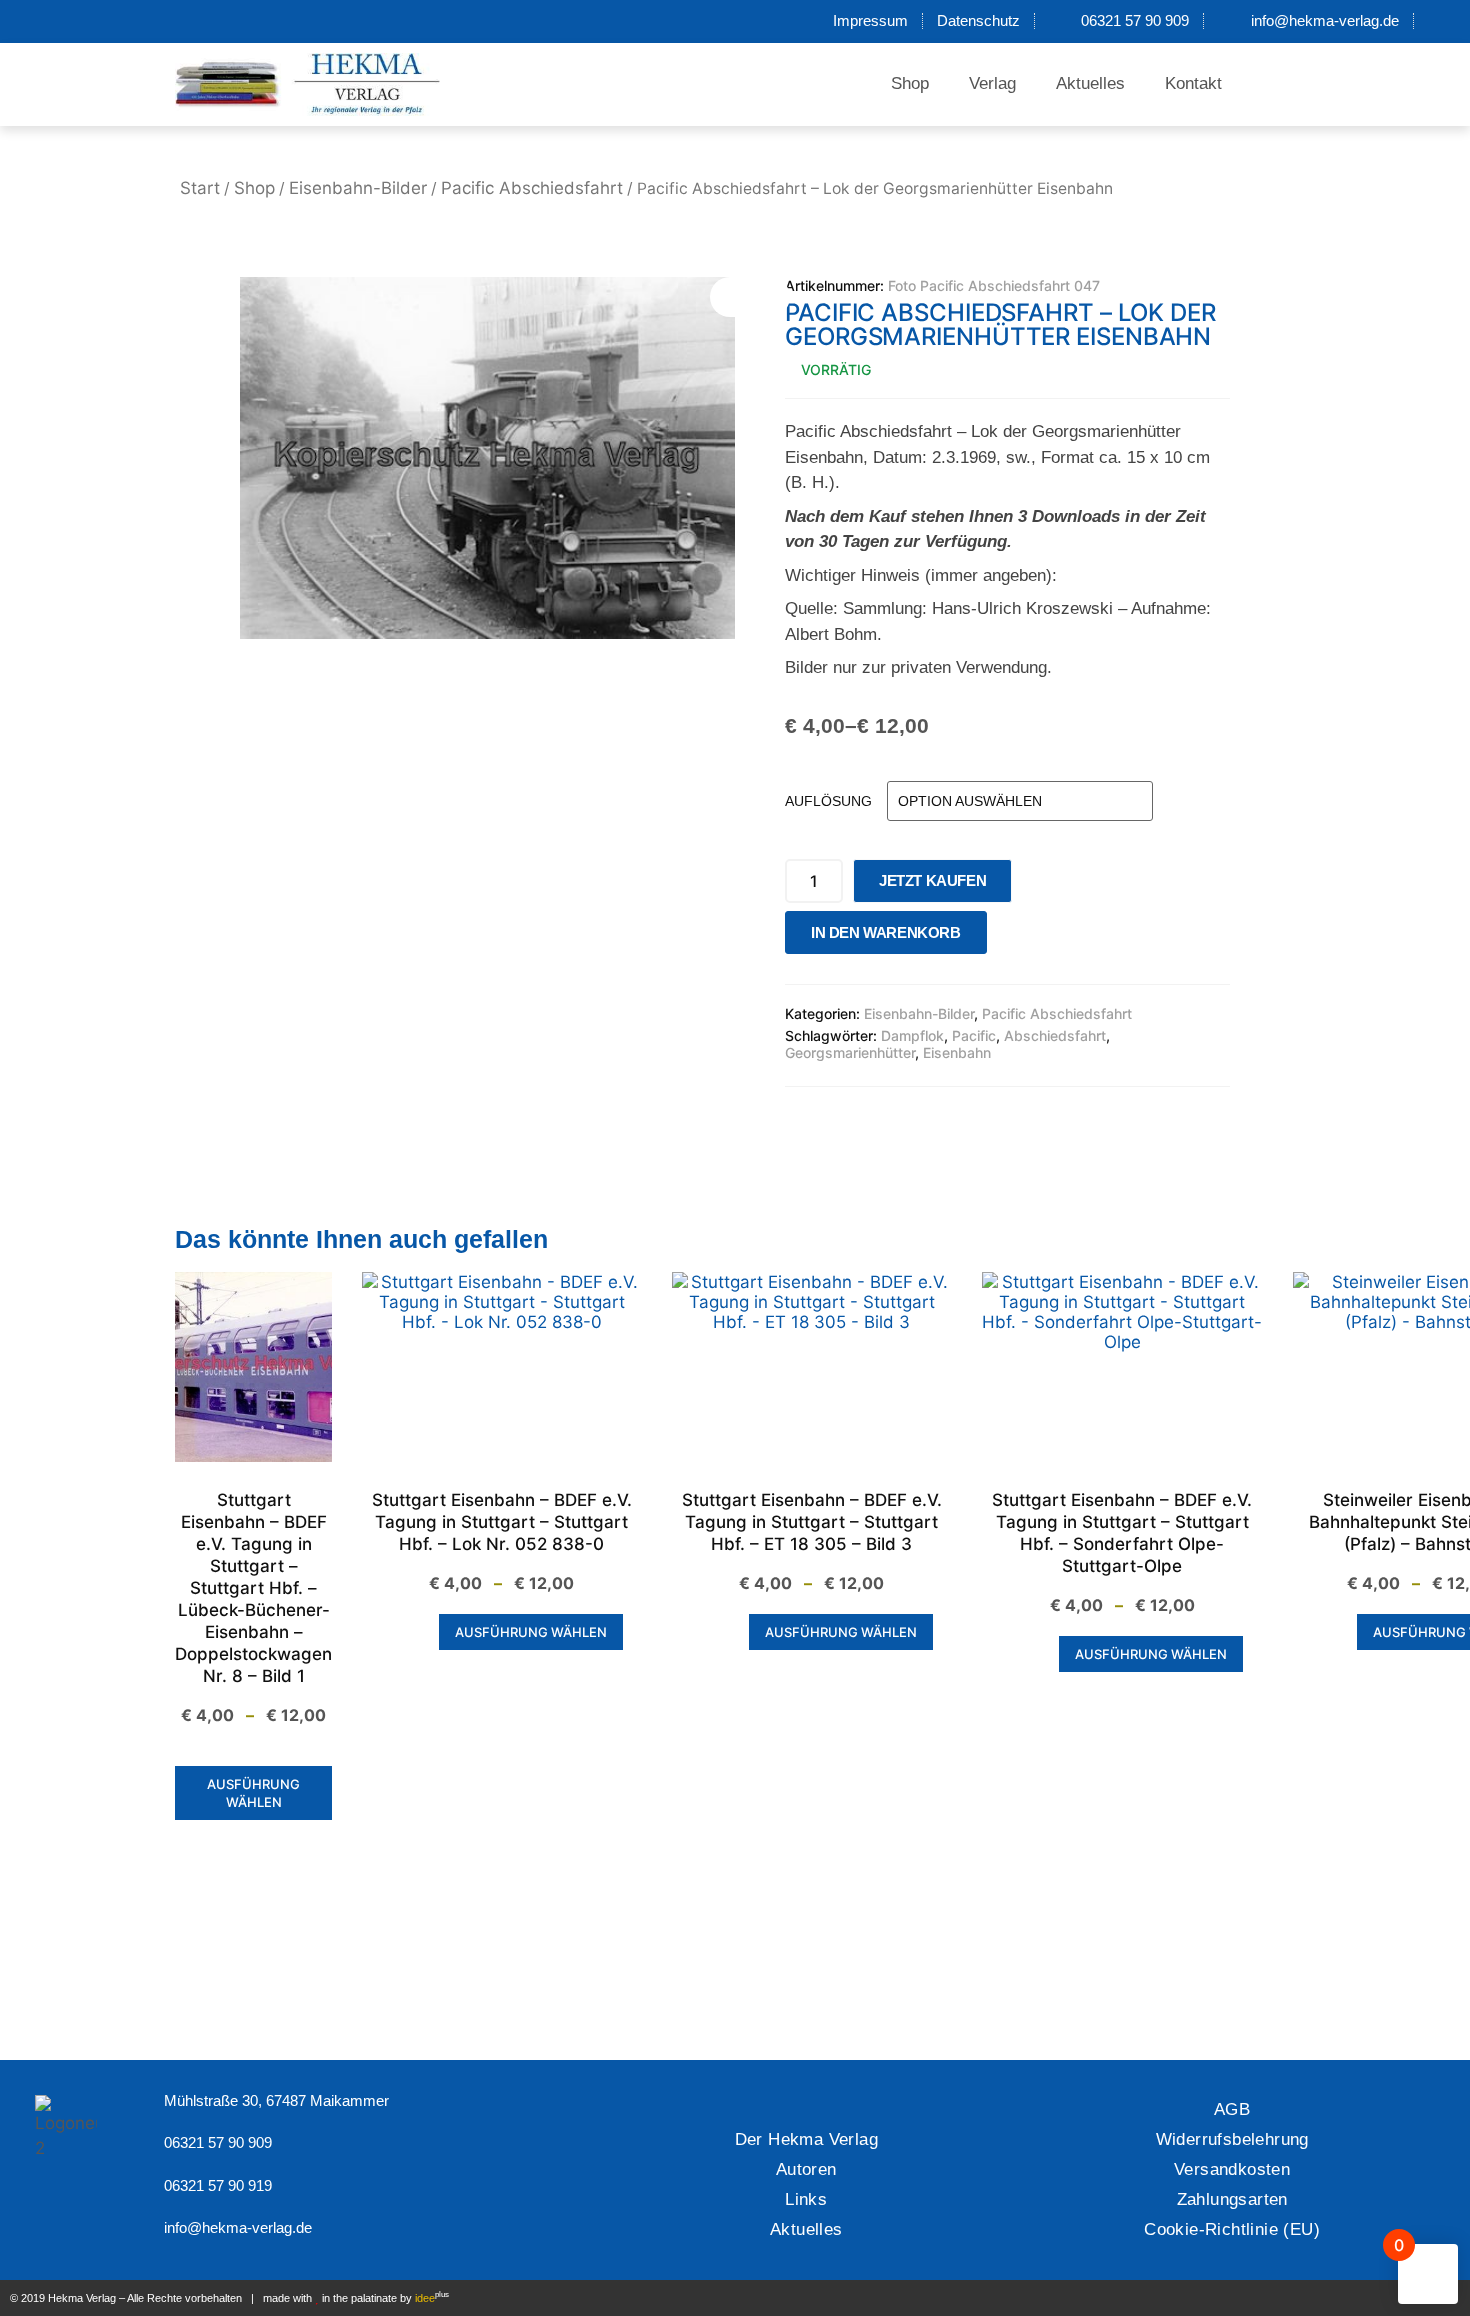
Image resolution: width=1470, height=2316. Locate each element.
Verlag (992, 83)
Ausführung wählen (253, 1793)
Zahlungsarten (1232, 2199)
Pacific (974, 1035)
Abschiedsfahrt (1055, 1035)
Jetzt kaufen (932, 880)
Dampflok (912, 1035)
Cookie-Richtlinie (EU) (1232, 2229)
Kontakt (1193, 83)
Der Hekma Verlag (806, 2139)
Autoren (806, 2169)
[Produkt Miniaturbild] (750, 297)
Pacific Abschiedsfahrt (532, 188)
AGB (1232, 2109)
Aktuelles (1090, 83)
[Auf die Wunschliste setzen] (1008, 937)
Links (806, 2199)
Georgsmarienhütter (850, 1052)
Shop (910, 83)
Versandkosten (1232, 2169)
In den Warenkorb (886, 932)
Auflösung (828, 801)
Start (200, 188)
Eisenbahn (957, 1052)
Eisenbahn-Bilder (358, 188)
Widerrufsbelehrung (1232, 2139)
